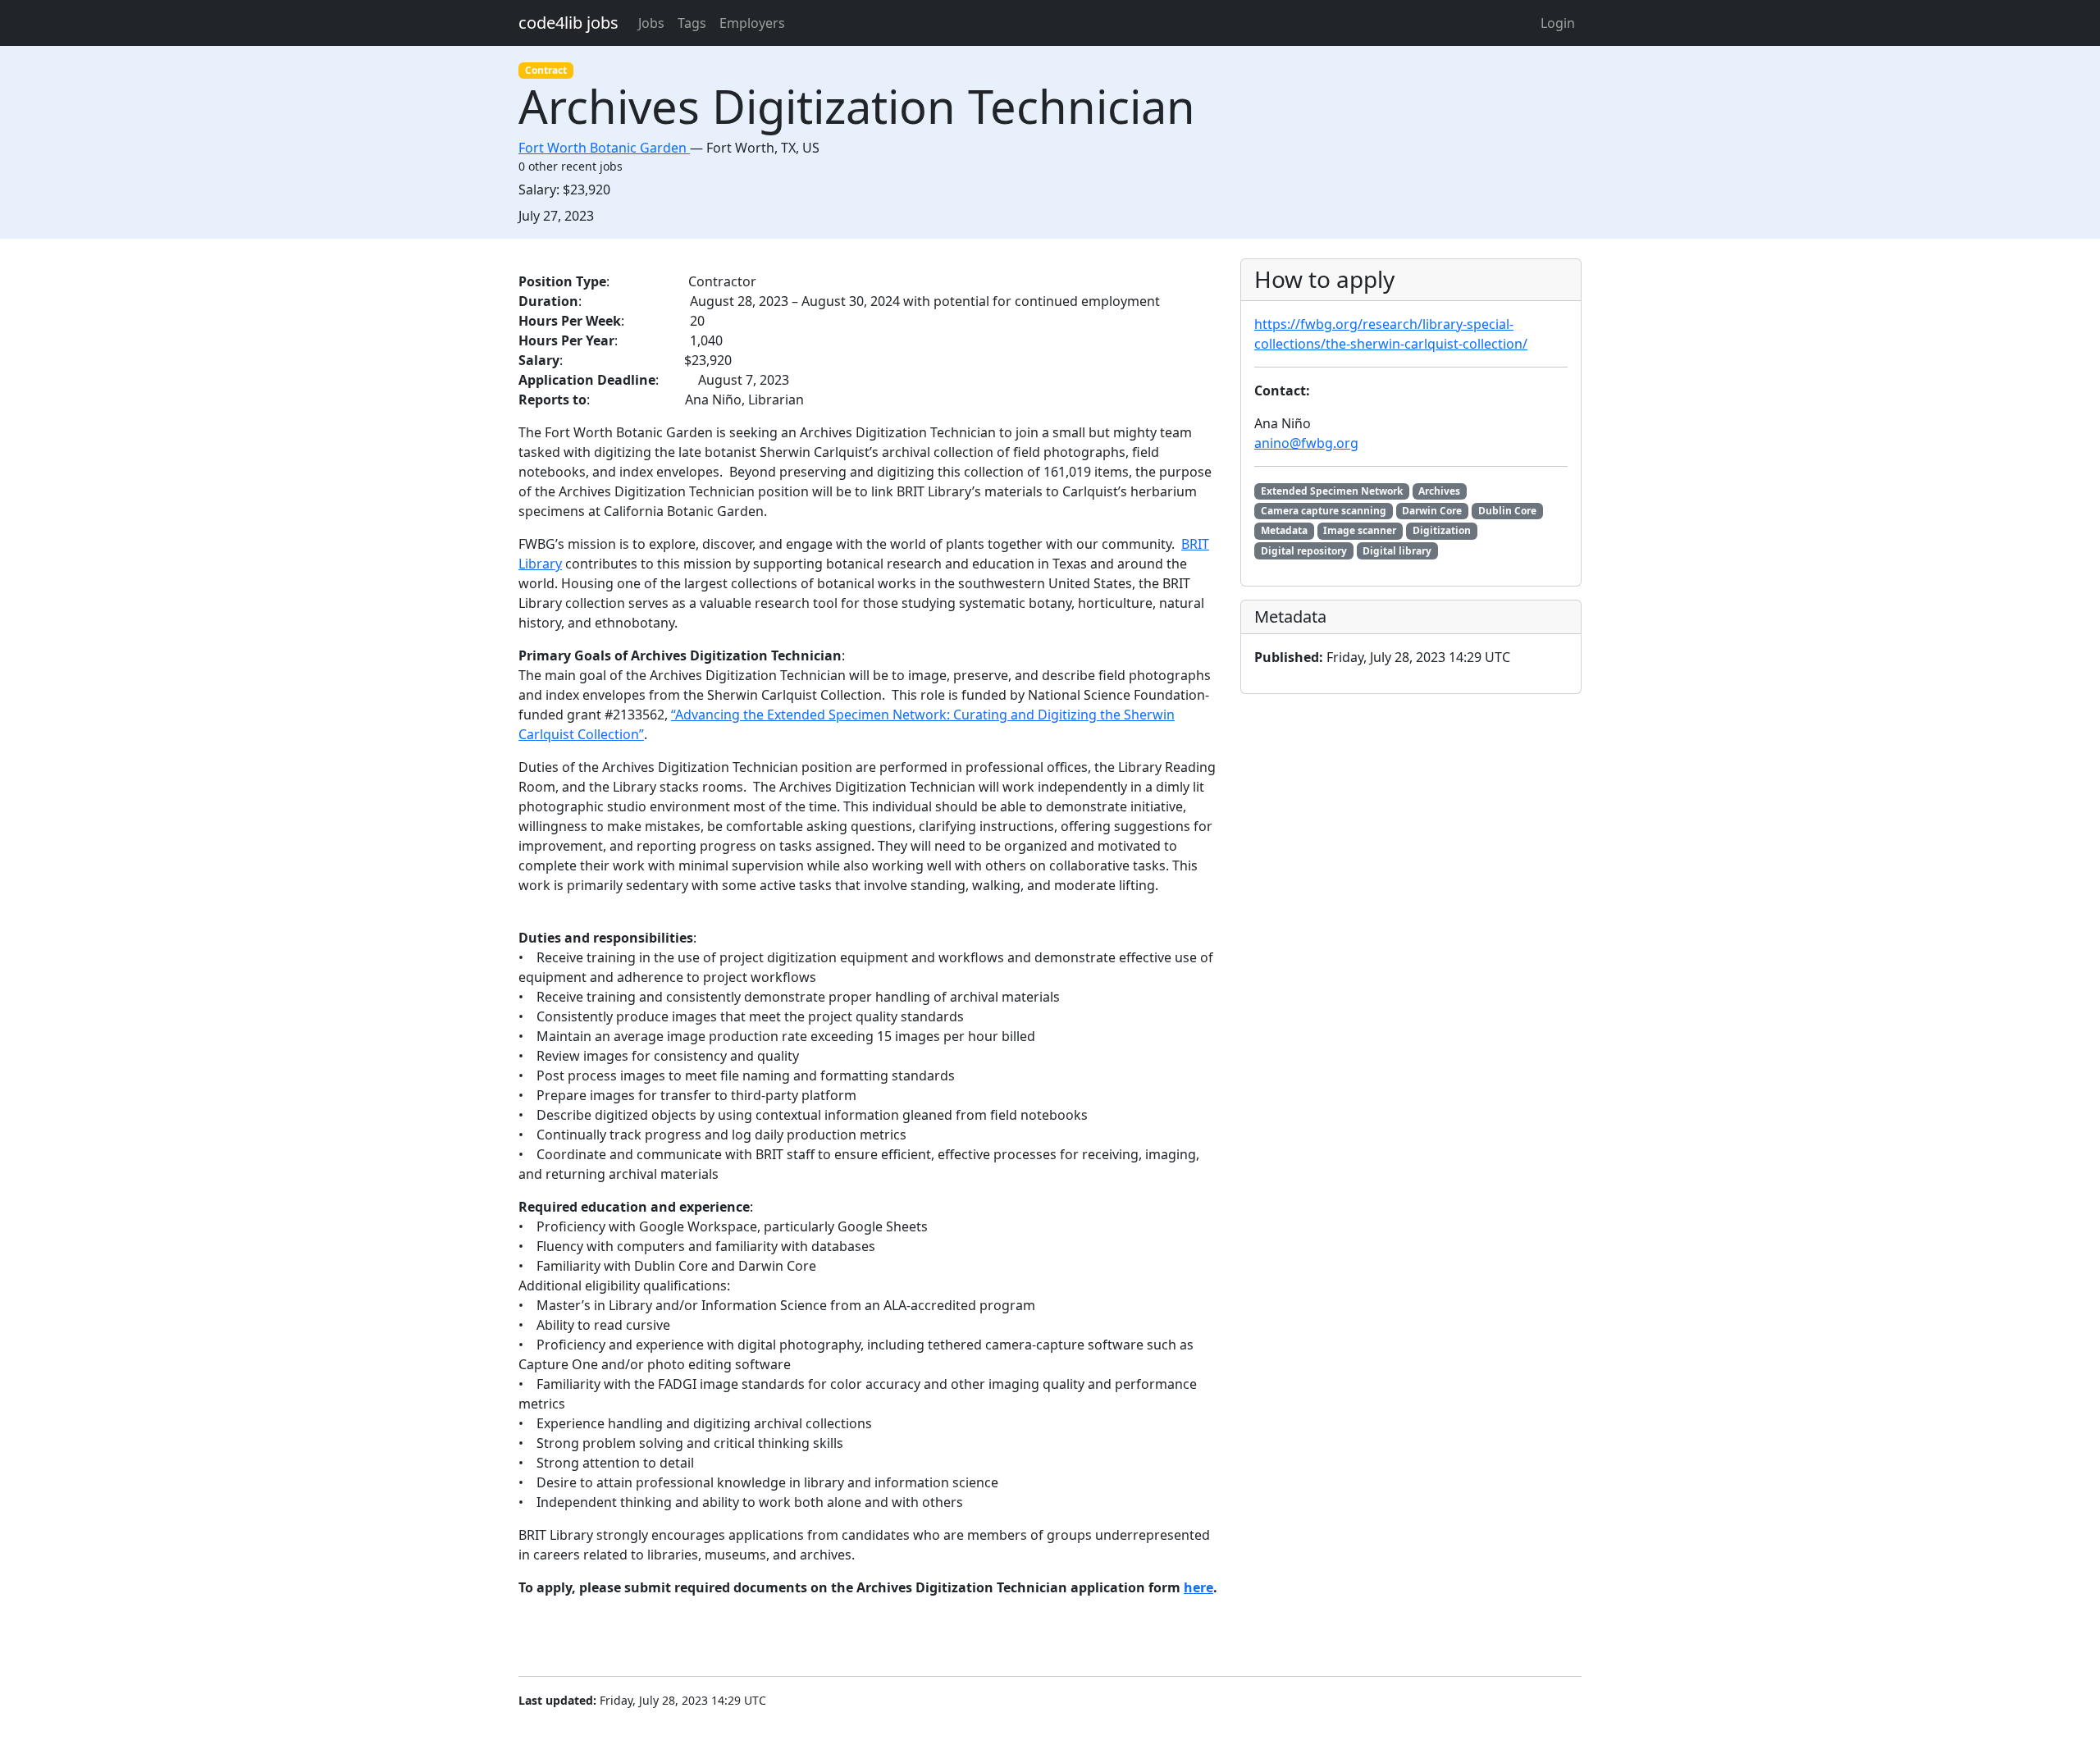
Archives (1439, 491)
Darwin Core (1432, 511)
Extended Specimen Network (1332, 491)
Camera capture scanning (1324, 511)
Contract (546, 70)
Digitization (1442, 530)
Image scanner (1360, 530)
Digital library (1397, 551)
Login (1558, 23)
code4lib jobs (568, 23)
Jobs (651, 23)
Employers (752, 23)
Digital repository (1304, 551)
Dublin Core (1507, 511)
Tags (692, 23)
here (1198, 1587)
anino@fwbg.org (1306, 443)
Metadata (1284, 530)
